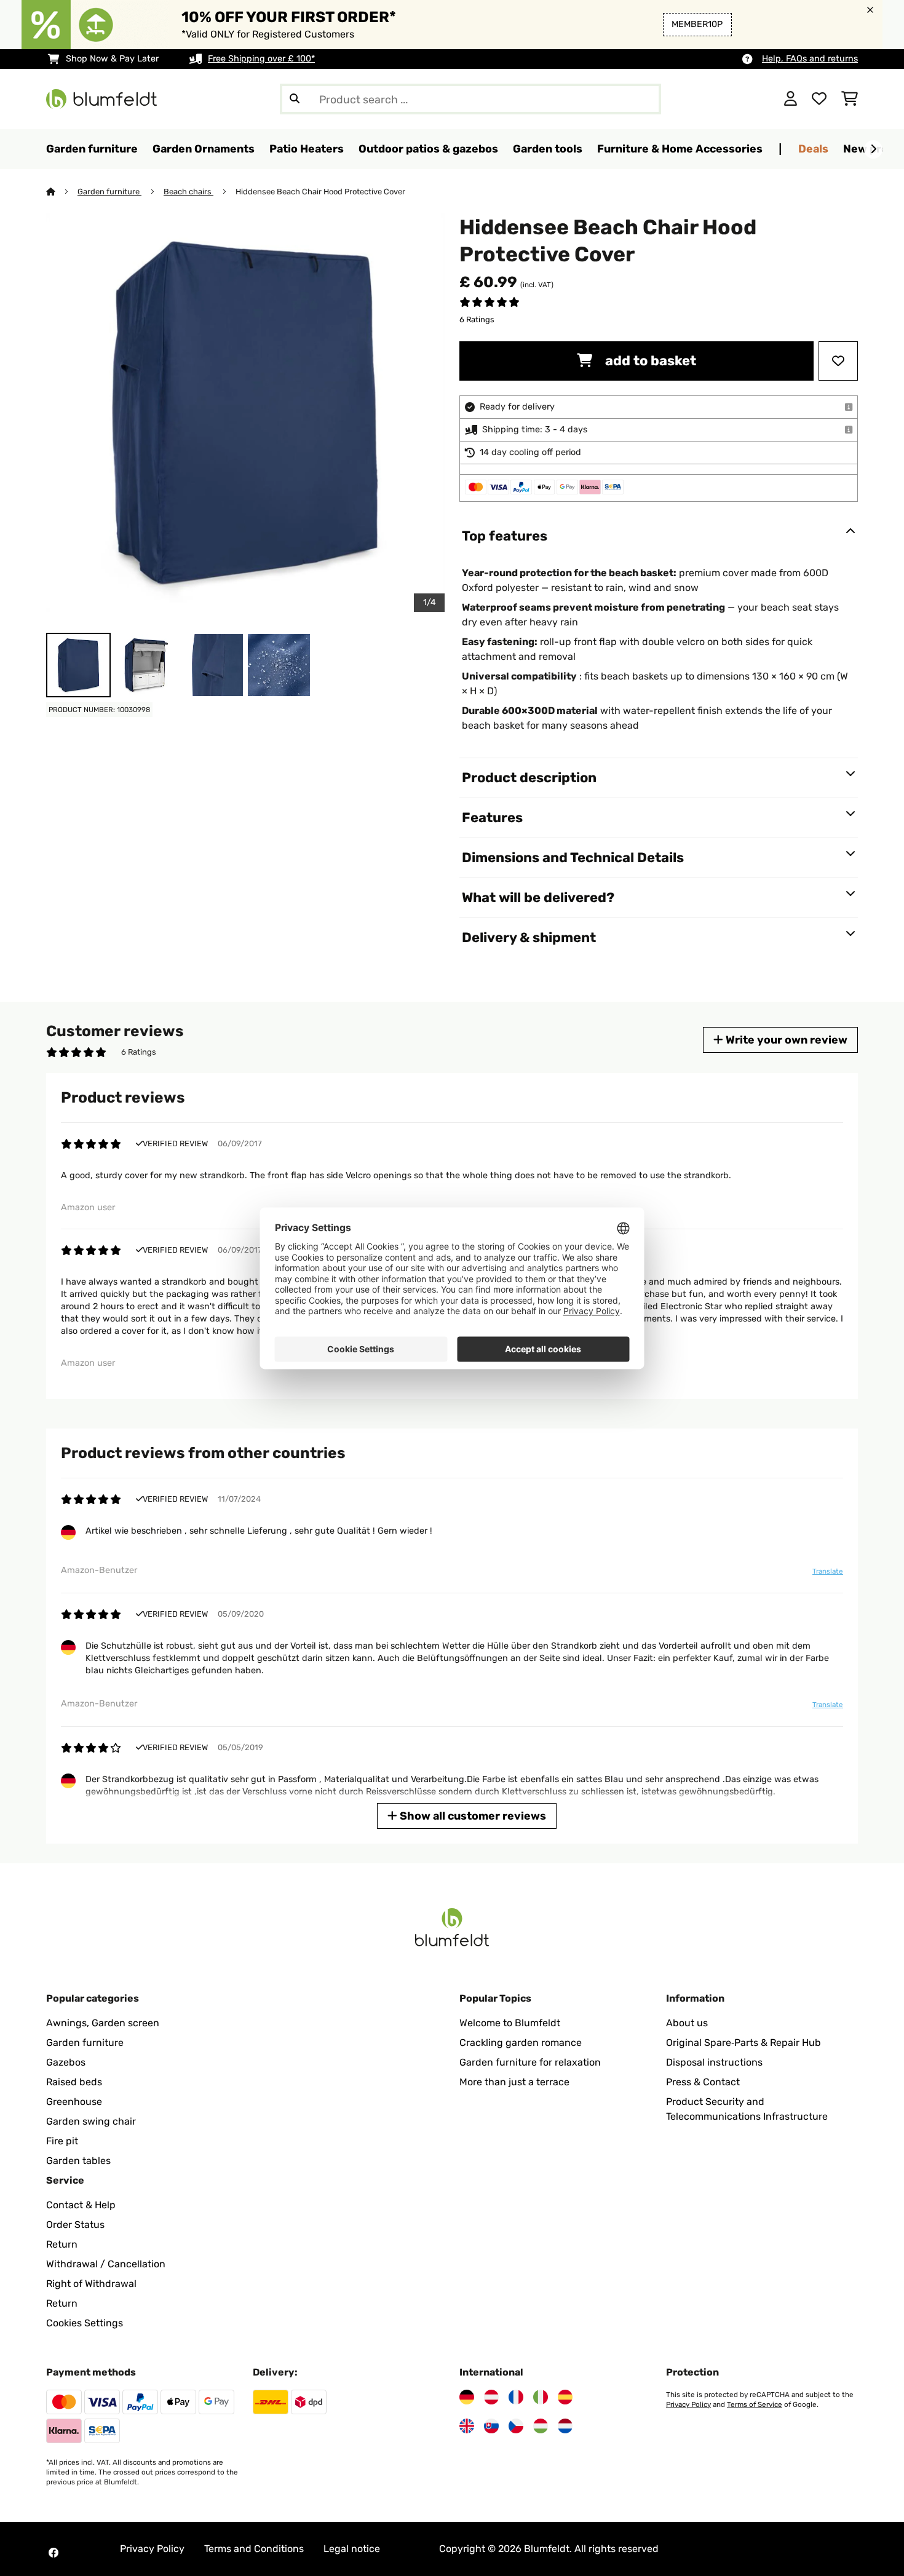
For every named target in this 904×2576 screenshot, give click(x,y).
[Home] (62, 192)
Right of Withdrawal (91, 2284)
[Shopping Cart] (850, 99)
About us (687, 2023)
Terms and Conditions (254, 2549)
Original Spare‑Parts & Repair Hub (743, 2043)
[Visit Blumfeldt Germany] (467, 2397)
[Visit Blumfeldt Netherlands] (565, 2426)
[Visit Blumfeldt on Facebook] (54, 2553)
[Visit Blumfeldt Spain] (565, 2397)
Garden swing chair (91, 2121)
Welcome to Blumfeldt (510, 2023)
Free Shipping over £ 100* (261, 59)
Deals (813, 149)
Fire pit (62, 2141)
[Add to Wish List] (838, 361)
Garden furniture (109, 192)
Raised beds (74, 2082)
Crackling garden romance (521, 2043)
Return (62, 2244)
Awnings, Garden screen (103, 2023)
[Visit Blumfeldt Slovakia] (491, 2426)
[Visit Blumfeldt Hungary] (541, 2426)
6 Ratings (477, 319)
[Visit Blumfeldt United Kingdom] (467, 2426)
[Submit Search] (295, 99)
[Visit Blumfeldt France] (516, 2397)
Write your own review (785, 1040)
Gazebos (66, 2062)
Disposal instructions (714, 2062)
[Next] (873, 149)
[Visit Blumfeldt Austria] (491, 2397)
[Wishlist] (819, 99)
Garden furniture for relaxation (530, 2062)
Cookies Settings (85, 2323)
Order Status (75, 2225)
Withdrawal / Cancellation (106, 2264)
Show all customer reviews (472, 1816)
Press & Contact (703, 2082)
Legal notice (352, 2549)
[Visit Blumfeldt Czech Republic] (516, 2426)
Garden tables (78, 2161)
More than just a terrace (514, 2082)
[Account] (791, 99)
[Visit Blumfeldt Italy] (541, 2397)
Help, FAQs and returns (810, 59)
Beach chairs (188, 192)
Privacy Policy (688, 2404)
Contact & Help (81, 2205)
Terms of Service (755, 2404)
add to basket (649, 361)
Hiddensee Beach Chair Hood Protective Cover (320, 192)
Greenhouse (74, 2102)
